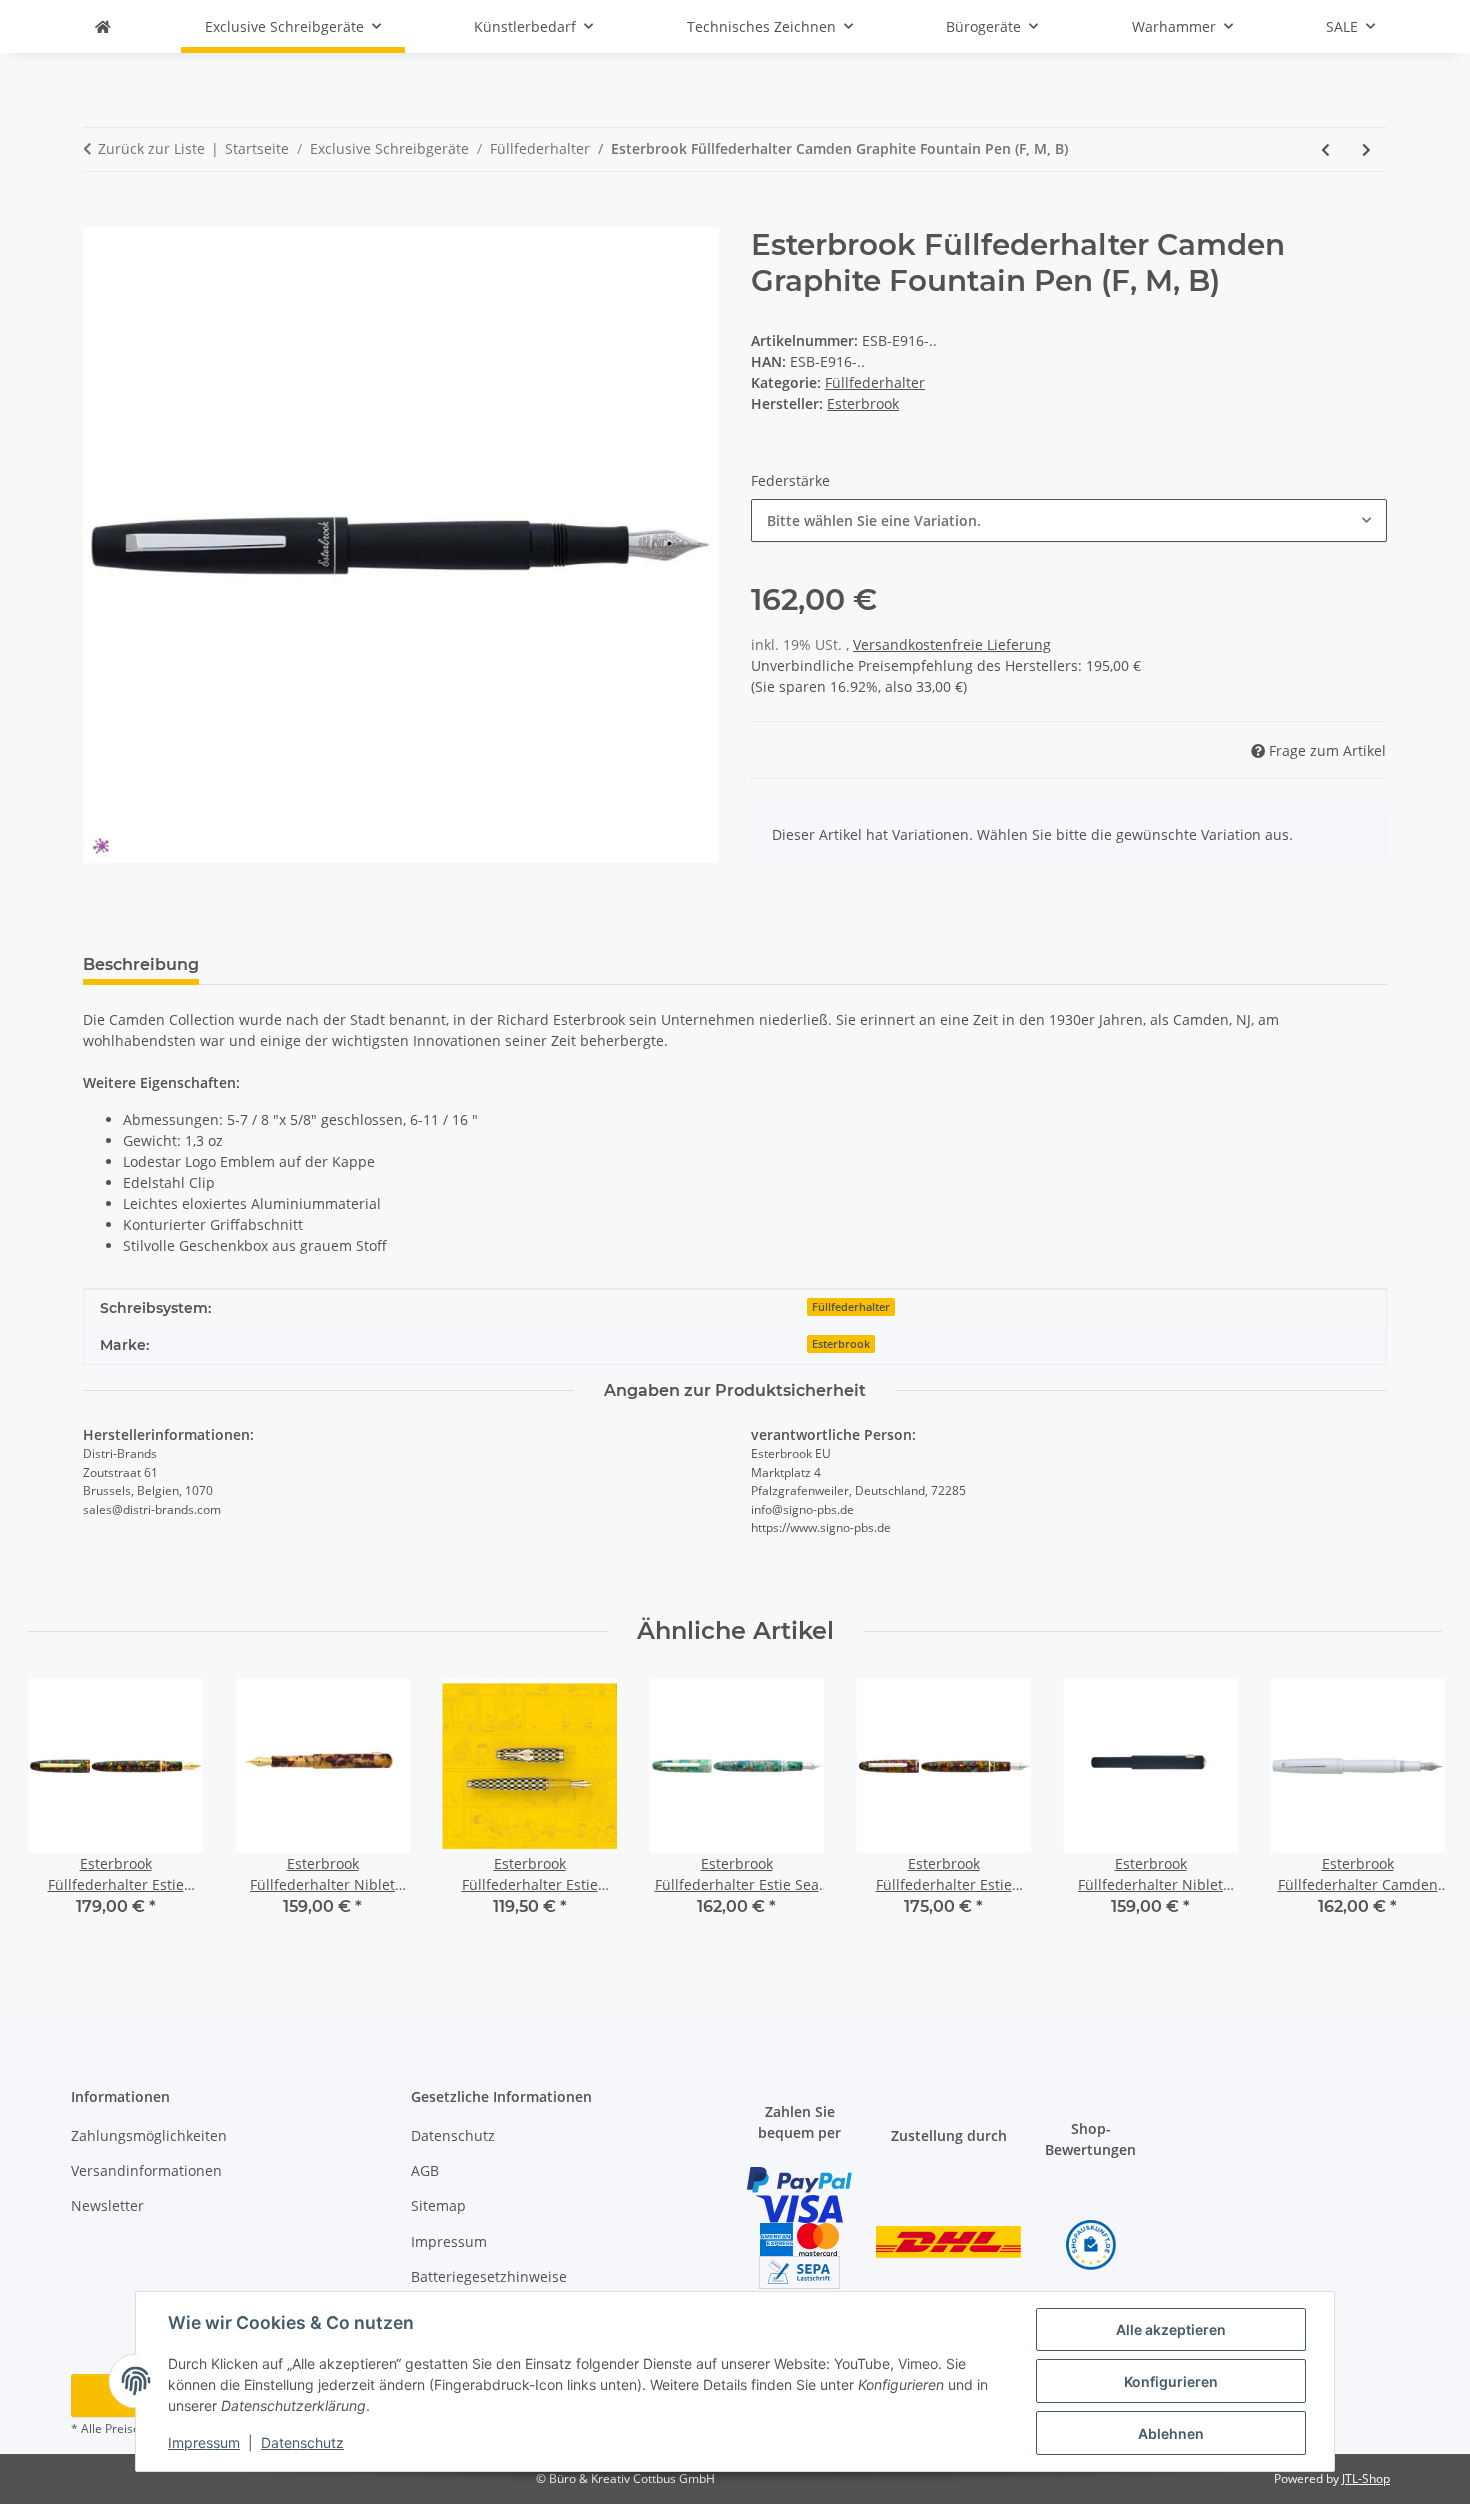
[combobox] (1069, 520)
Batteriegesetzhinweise (489, 2276)
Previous (61, 1811)
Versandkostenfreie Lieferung (952, 644)
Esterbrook (841, 1344)
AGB (425, 2170)
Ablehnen (1171, 2433)
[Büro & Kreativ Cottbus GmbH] (103, 26)
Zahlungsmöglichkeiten (149, 2135)
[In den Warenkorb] (99, 216)
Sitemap (438, 2205)
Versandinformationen (146, 2170)
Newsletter (107, 2205)
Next (1409, 1811)
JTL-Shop (1366, 2478)
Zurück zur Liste (151, 148)
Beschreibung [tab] (141, 964)
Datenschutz (302, 2442)
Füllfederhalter (875, 382)
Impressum (204, 2442)
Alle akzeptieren (1171, 2329)
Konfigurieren (1171, 2381)
